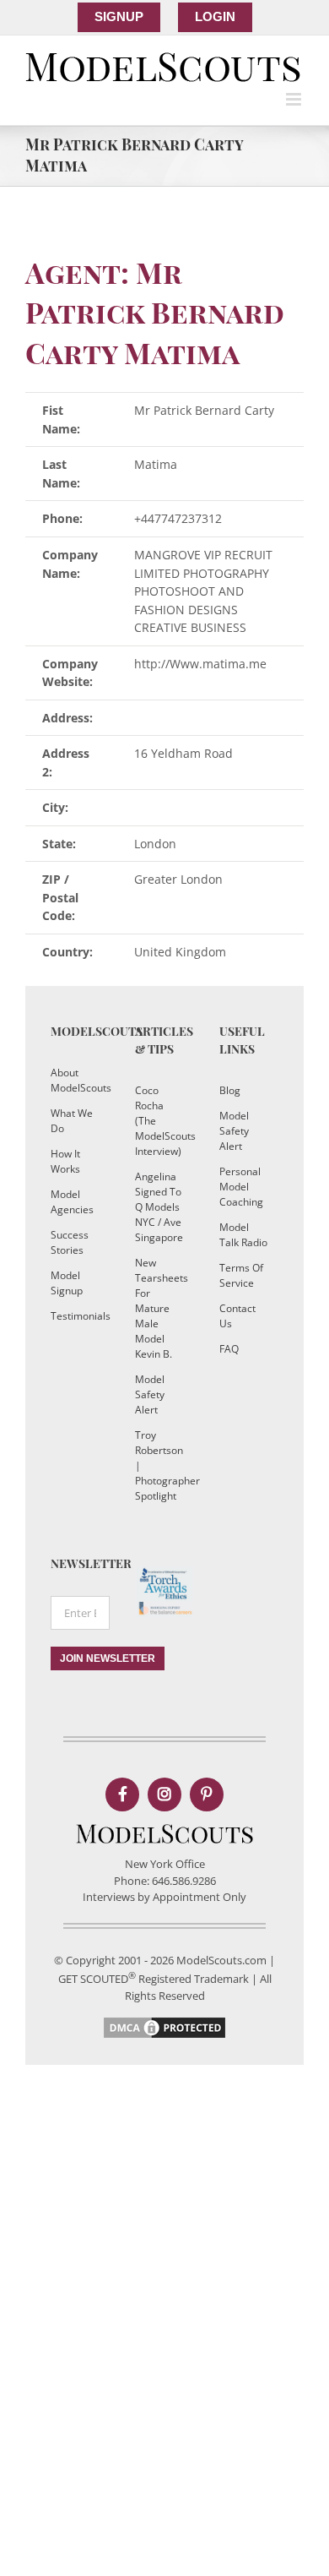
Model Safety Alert (150, 1394)
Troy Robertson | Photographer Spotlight (160, 1465)
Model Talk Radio (243, 1235)
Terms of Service (241, 1275)
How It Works (65, 1161)
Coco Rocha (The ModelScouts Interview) (160, 1121)
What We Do (72, 1121)
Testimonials (76, 1316)
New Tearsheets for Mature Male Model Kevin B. (160, 1308)
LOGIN (215, 16)
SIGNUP (119, 16)
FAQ (229, 1349)
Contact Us (237, 1316)
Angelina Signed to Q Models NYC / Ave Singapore (159, 1207)
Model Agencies (72, 1202)
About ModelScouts (76, 1080)
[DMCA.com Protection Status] (164, 2023)
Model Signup (67, 1283)
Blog (230, 1090)
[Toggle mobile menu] (295, 99)
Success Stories (70, 1242)
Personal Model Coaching (241, 1187)
